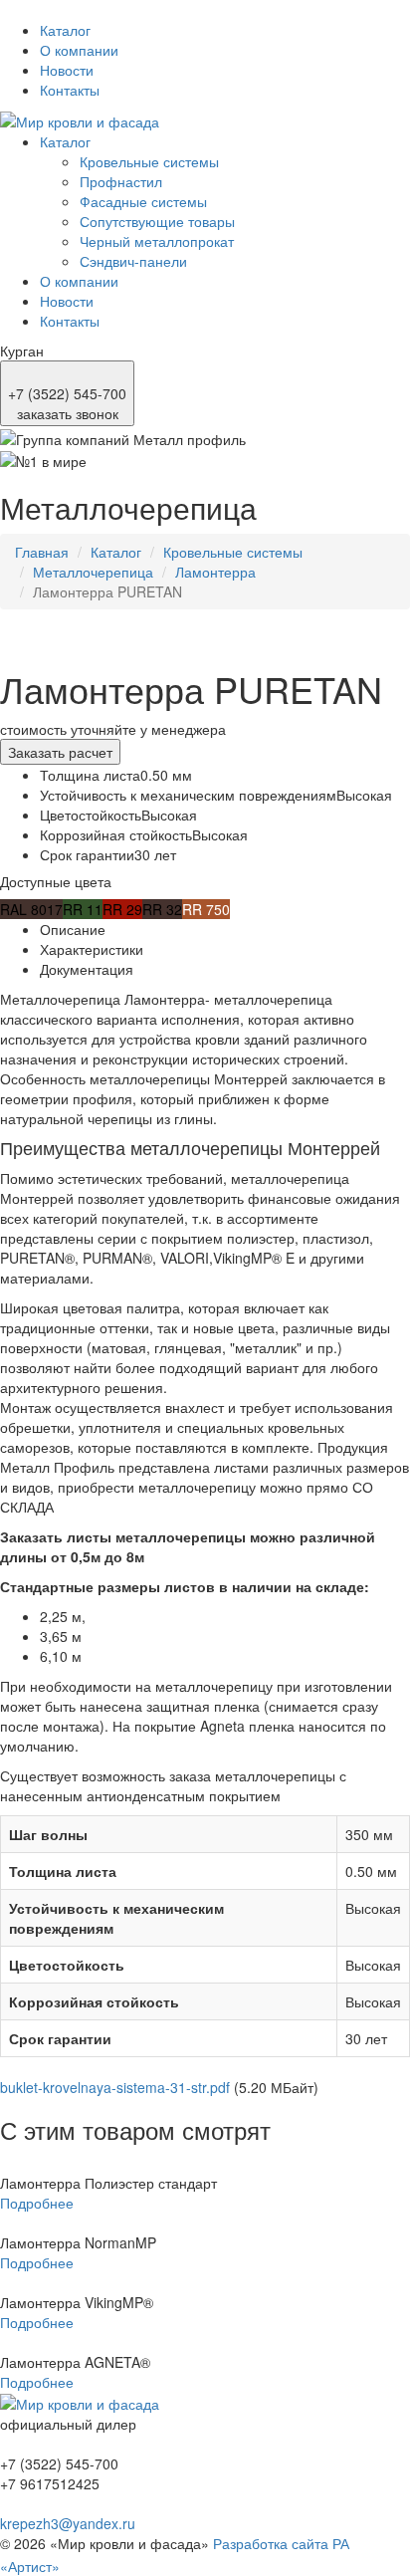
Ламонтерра (215, 572)
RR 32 (162, 909)
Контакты (70, 90)
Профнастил (121, 181)
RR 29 (122, 909)
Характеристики (92, 949)
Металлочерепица (93, 572)
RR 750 (206, 909)
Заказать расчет (60, 752)
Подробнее (37, 2203)
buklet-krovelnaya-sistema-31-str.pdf (115, 2087)
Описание (73, 929)
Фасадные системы (143, 201)
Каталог (65, 30)
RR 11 (83, 909)
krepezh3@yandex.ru (68, 2523)
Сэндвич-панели (133, 261)
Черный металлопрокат (157, 241)
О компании (79, 50)
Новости (67, 70)
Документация (87, 969)
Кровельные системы (149, 161)
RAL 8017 (31, 909)
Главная (42, 552)
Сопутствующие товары (157, 221)
